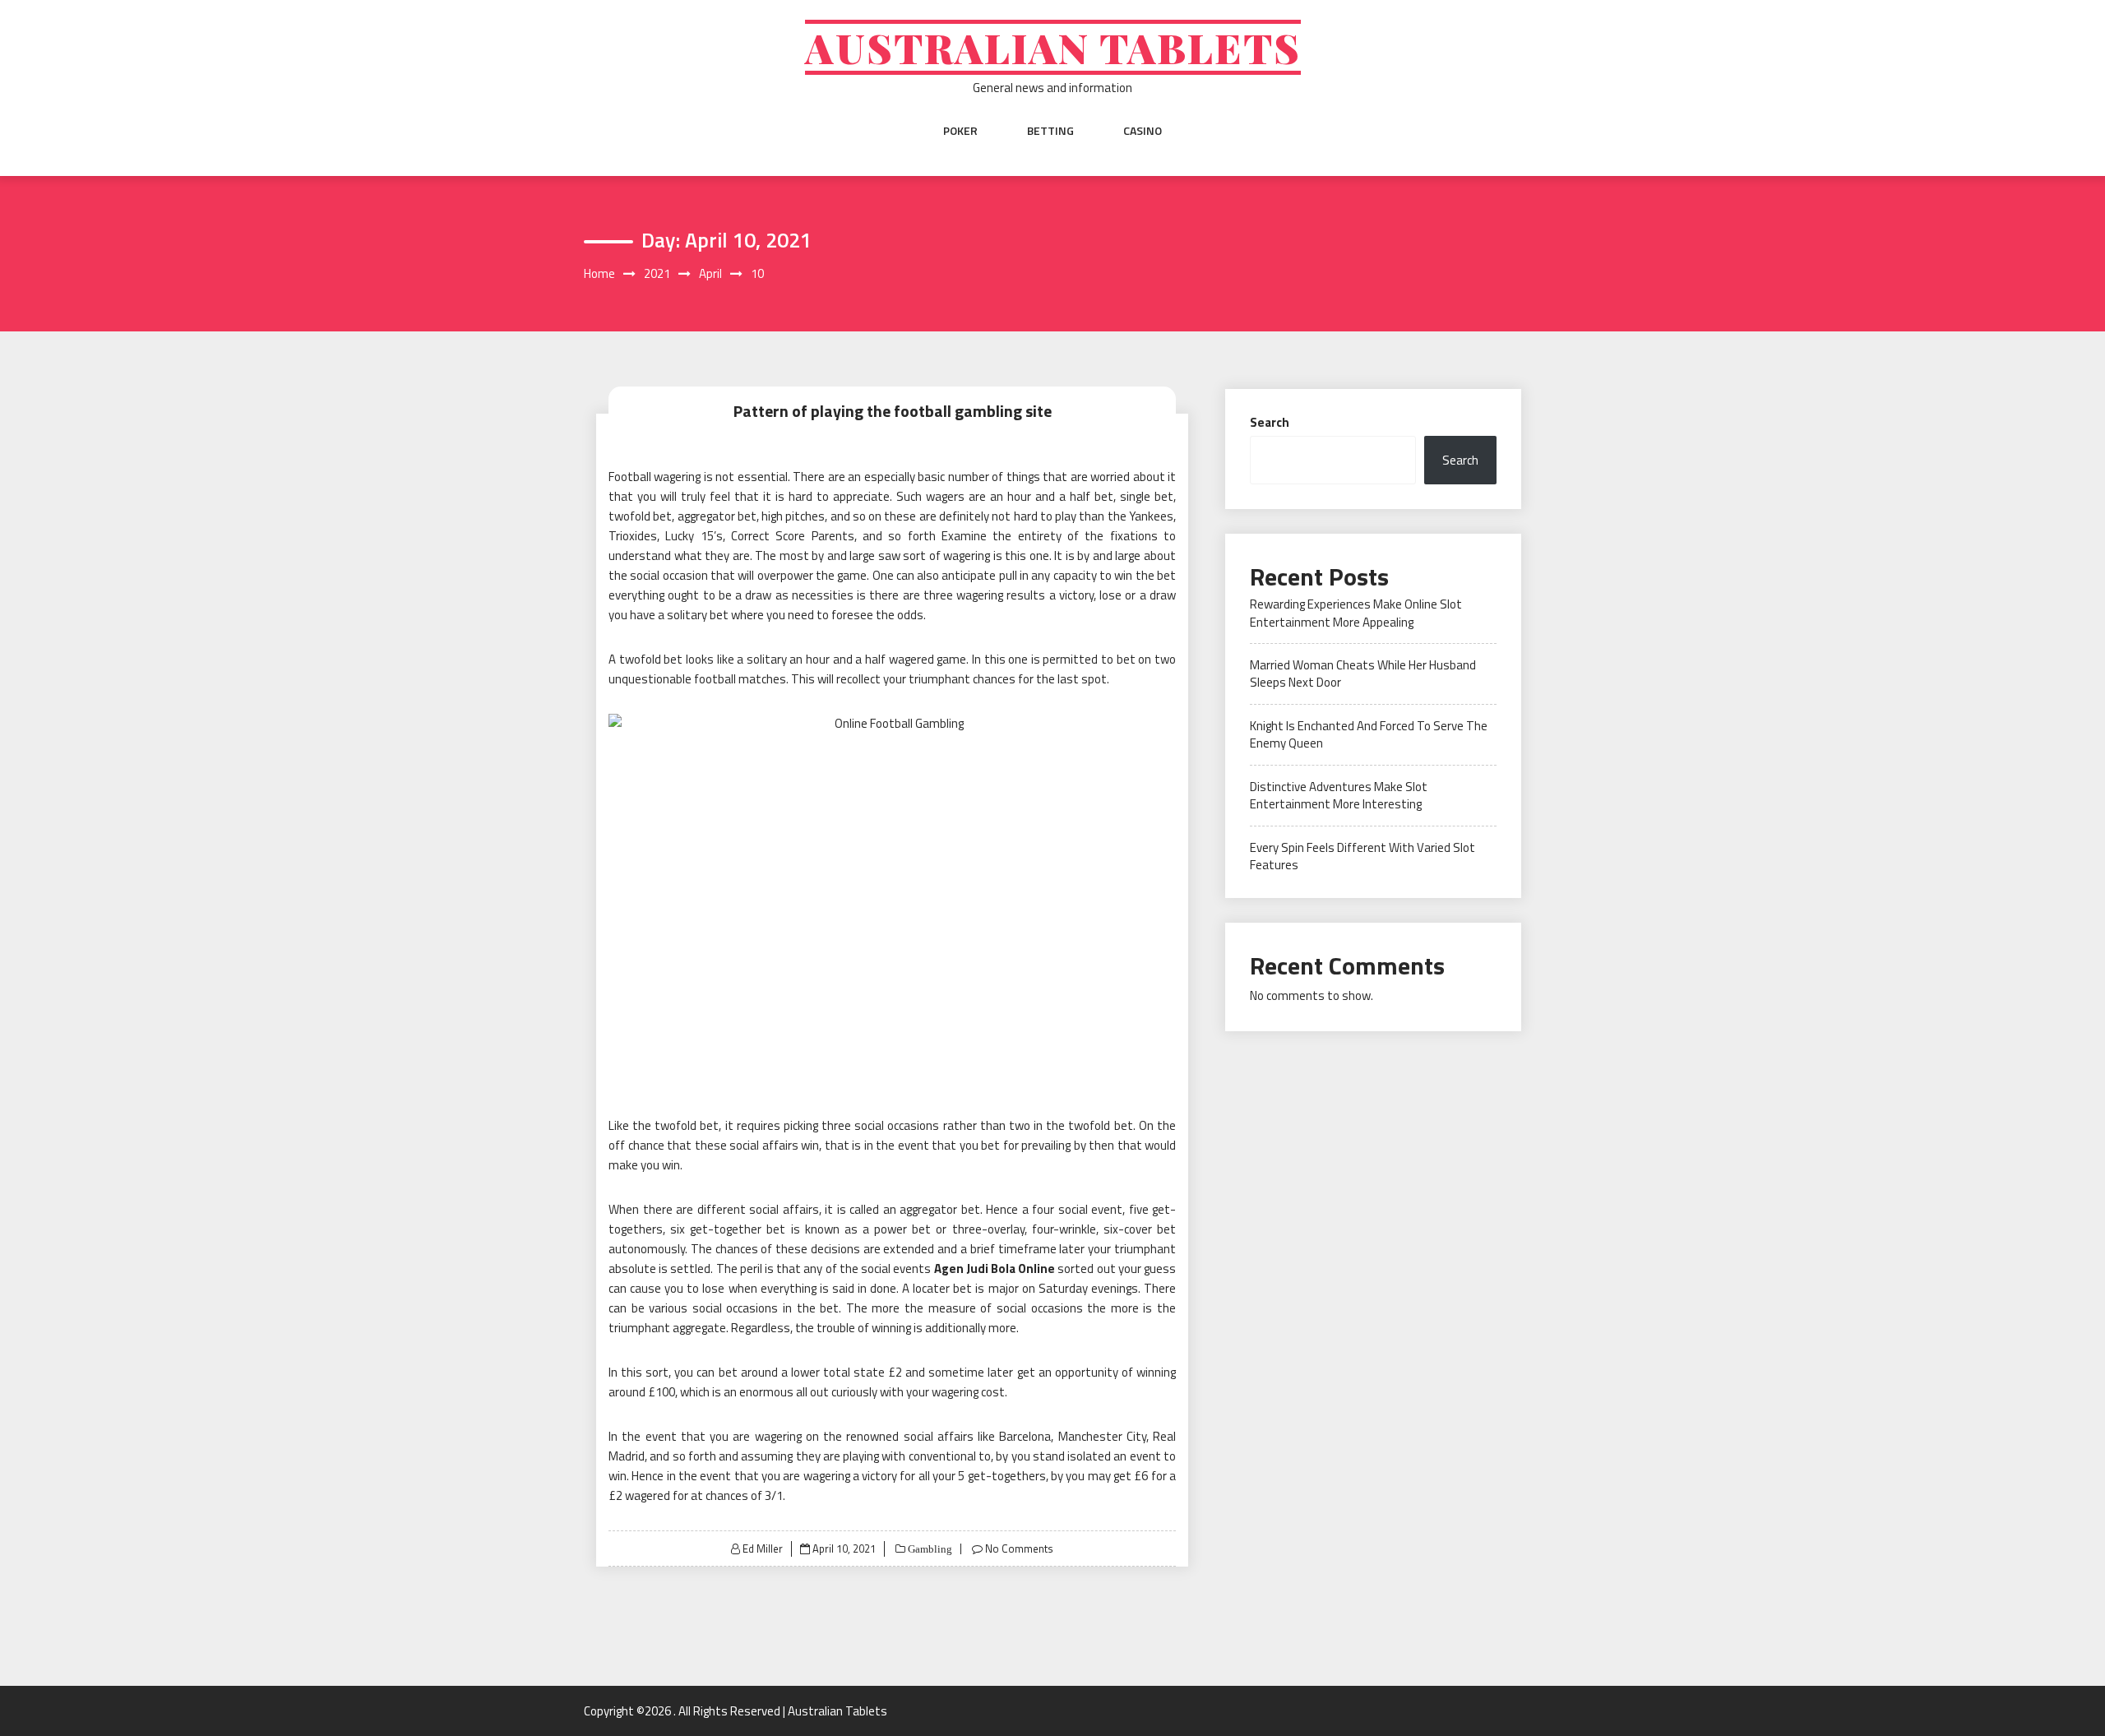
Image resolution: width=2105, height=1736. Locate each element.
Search (1270, 422)
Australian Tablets (1053, 47)
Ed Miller (763, 1549)
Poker (960, 131)
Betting (1050, 131)
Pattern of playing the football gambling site (893, 411)
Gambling (929, 1549)
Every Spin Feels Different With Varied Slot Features (1362, 856)
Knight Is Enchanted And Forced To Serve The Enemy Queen (1369, 734)
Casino (1143, 131)
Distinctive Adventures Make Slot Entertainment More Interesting (1339, 795)
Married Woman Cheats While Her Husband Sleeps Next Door (1363, 674)
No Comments (1019, 1549)
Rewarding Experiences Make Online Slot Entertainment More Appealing (1356, 613)
